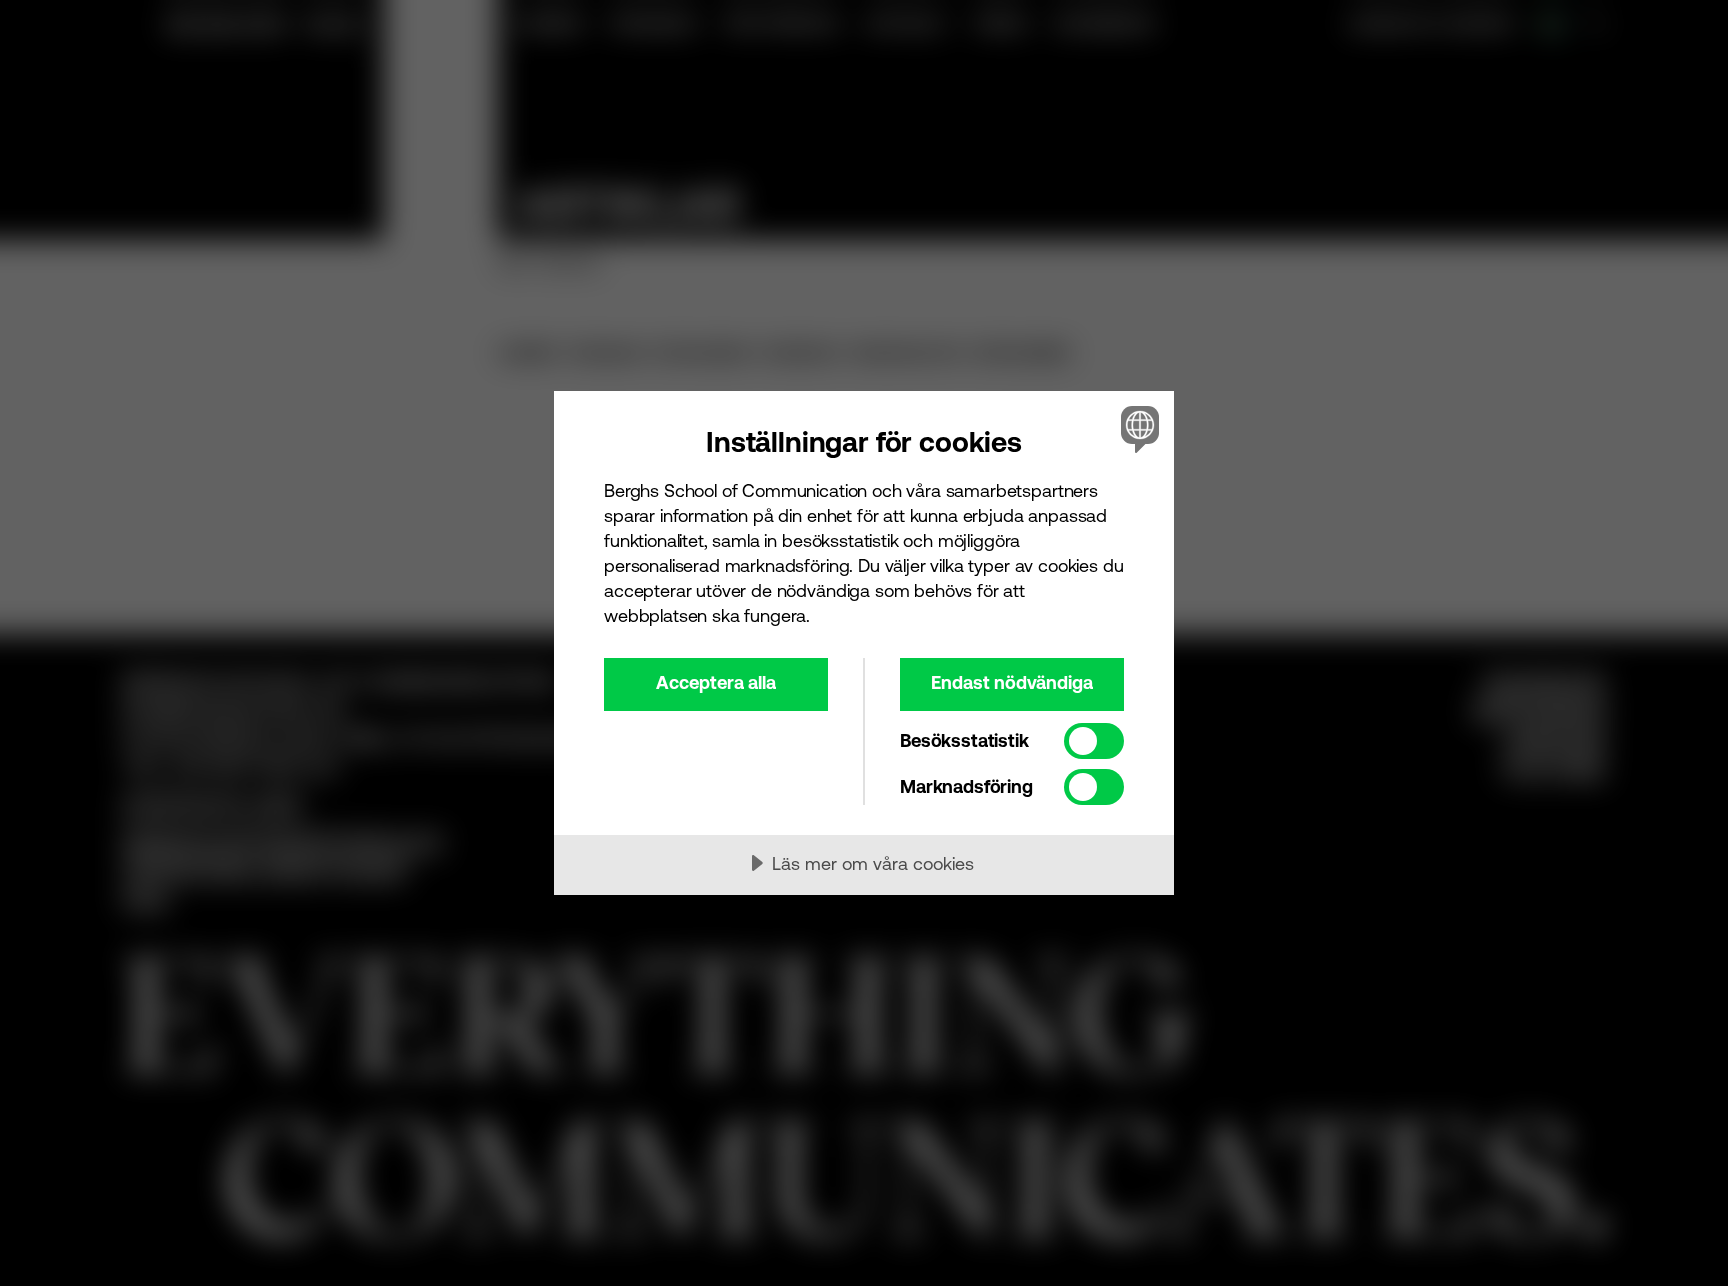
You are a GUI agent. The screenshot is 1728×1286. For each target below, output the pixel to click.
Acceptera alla (716, 682)
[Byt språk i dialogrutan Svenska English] (1136, 428)
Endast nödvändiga (1012, 682)
